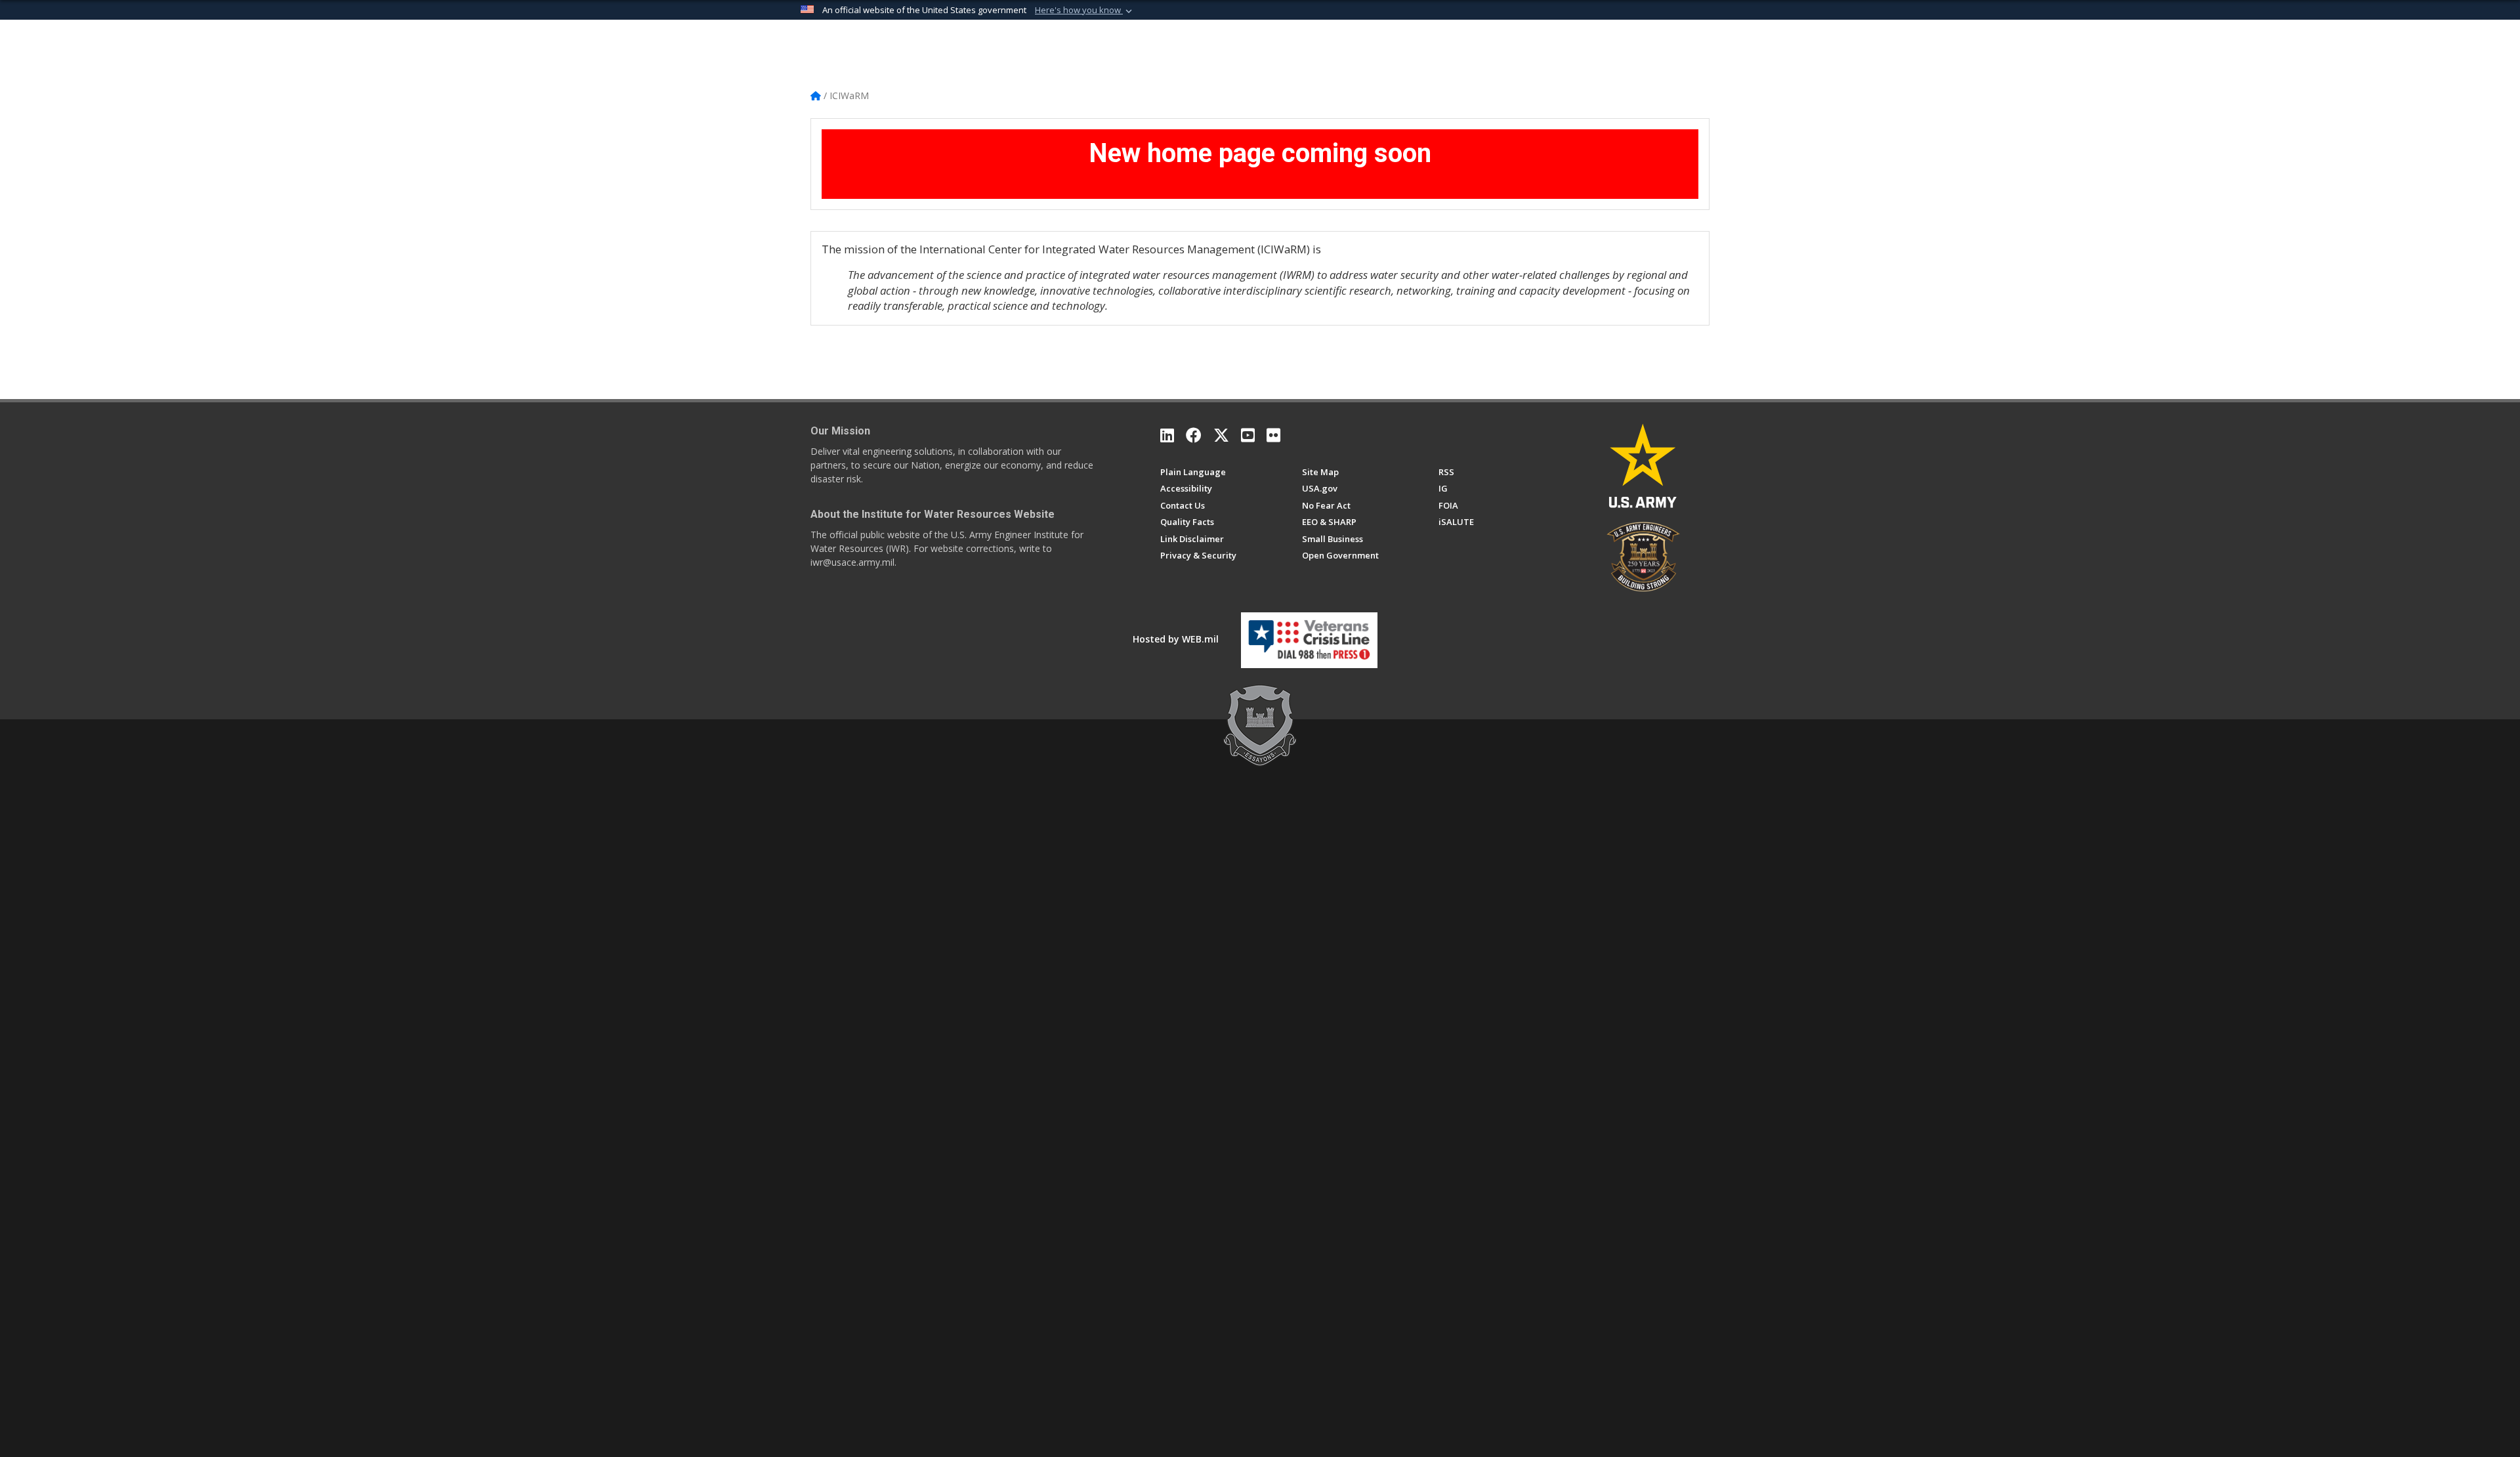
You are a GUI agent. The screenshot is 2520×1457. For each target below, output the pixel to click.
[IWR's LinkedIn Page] (1167, 435)
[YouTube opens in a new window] (1248, 435)
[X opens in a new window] (1221, 435)
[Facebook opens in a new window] (1194, 435)
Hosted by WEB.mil (1176, 639)
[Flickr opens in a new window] (1273, 435)
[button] (1085, 11)
